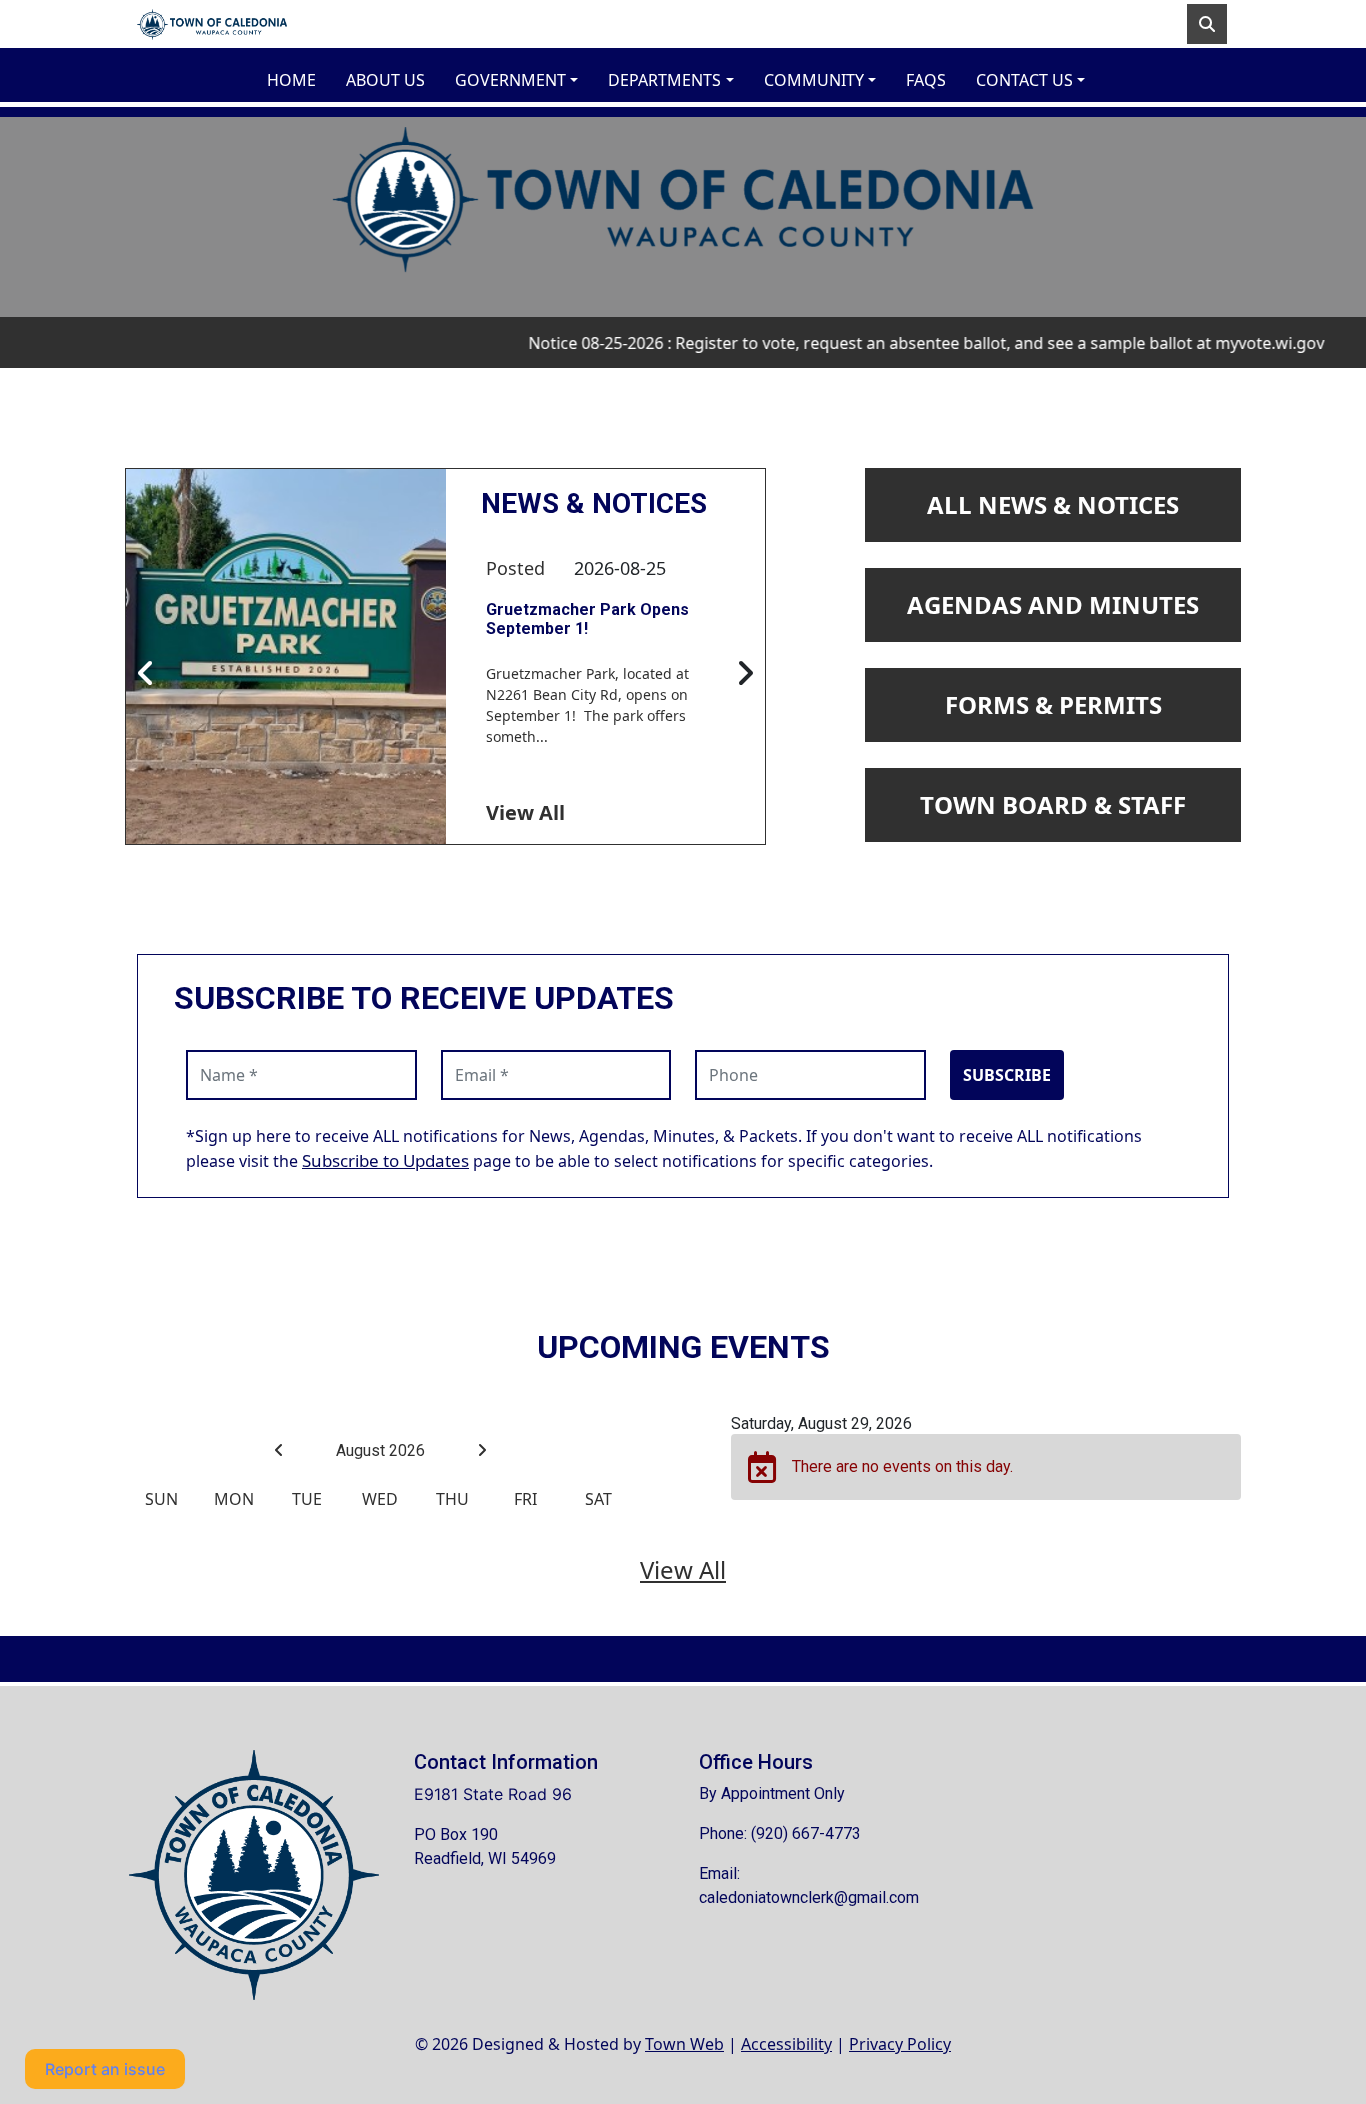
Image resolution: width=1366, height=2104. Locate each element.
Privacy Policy (900, 2044)
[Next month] (482, 1450)
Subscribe (1007, 1075)
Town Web (684, 2044)
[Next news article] (745, 674)
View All (525, 812)
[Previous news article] (146, 674)
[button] (523, 80)
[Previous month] (279, 1450)
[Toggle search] (1207, 24)
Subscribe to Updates (385, 1160)
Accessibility (786, 2044)
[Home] (212, 24)
